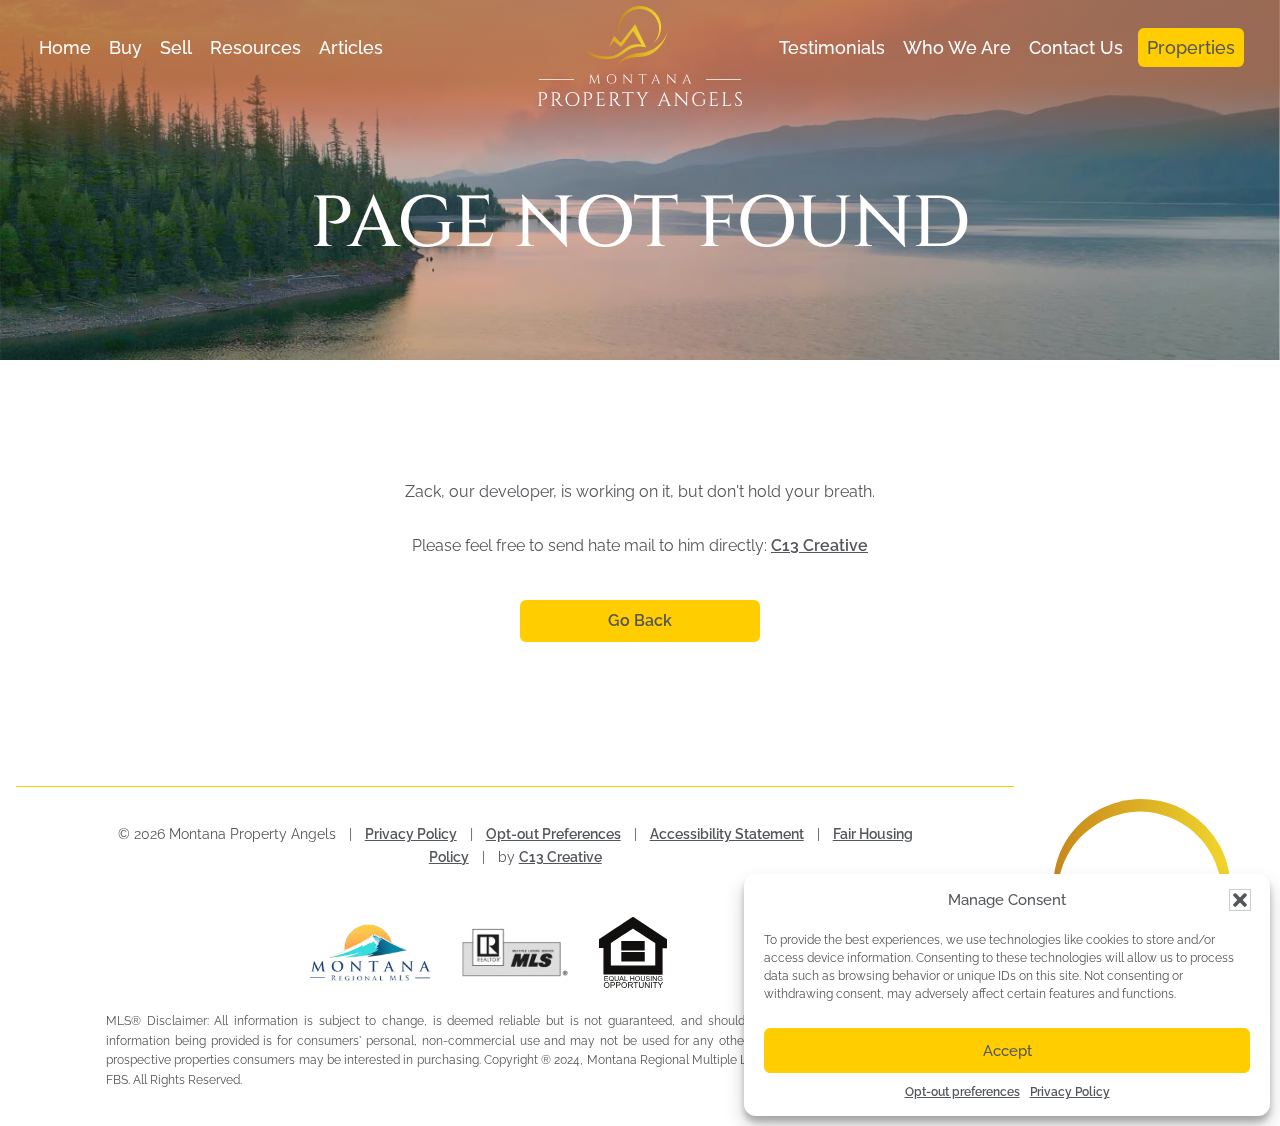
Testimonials (832, 47)
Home (65, 47)
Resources (255, 47)
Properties (1191, 47)
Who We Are (957, 47)
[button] (1240, 900)
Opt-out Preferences (553, 834)
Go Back (640, 620)
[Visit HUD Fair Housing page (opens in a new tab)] (659, 953)
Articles (351, 47)
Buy (125, 47)
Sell (176, 47)
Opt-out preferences (962, 1092)
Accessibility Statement (727, 834)
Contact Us (1076, 47)
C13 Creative (819, 545)
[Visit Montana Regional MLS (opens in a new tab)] (370, 953)
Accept (1007, 1051)
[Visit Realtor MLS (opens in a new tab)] (515, 953)
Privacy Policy (1070, 1092)
